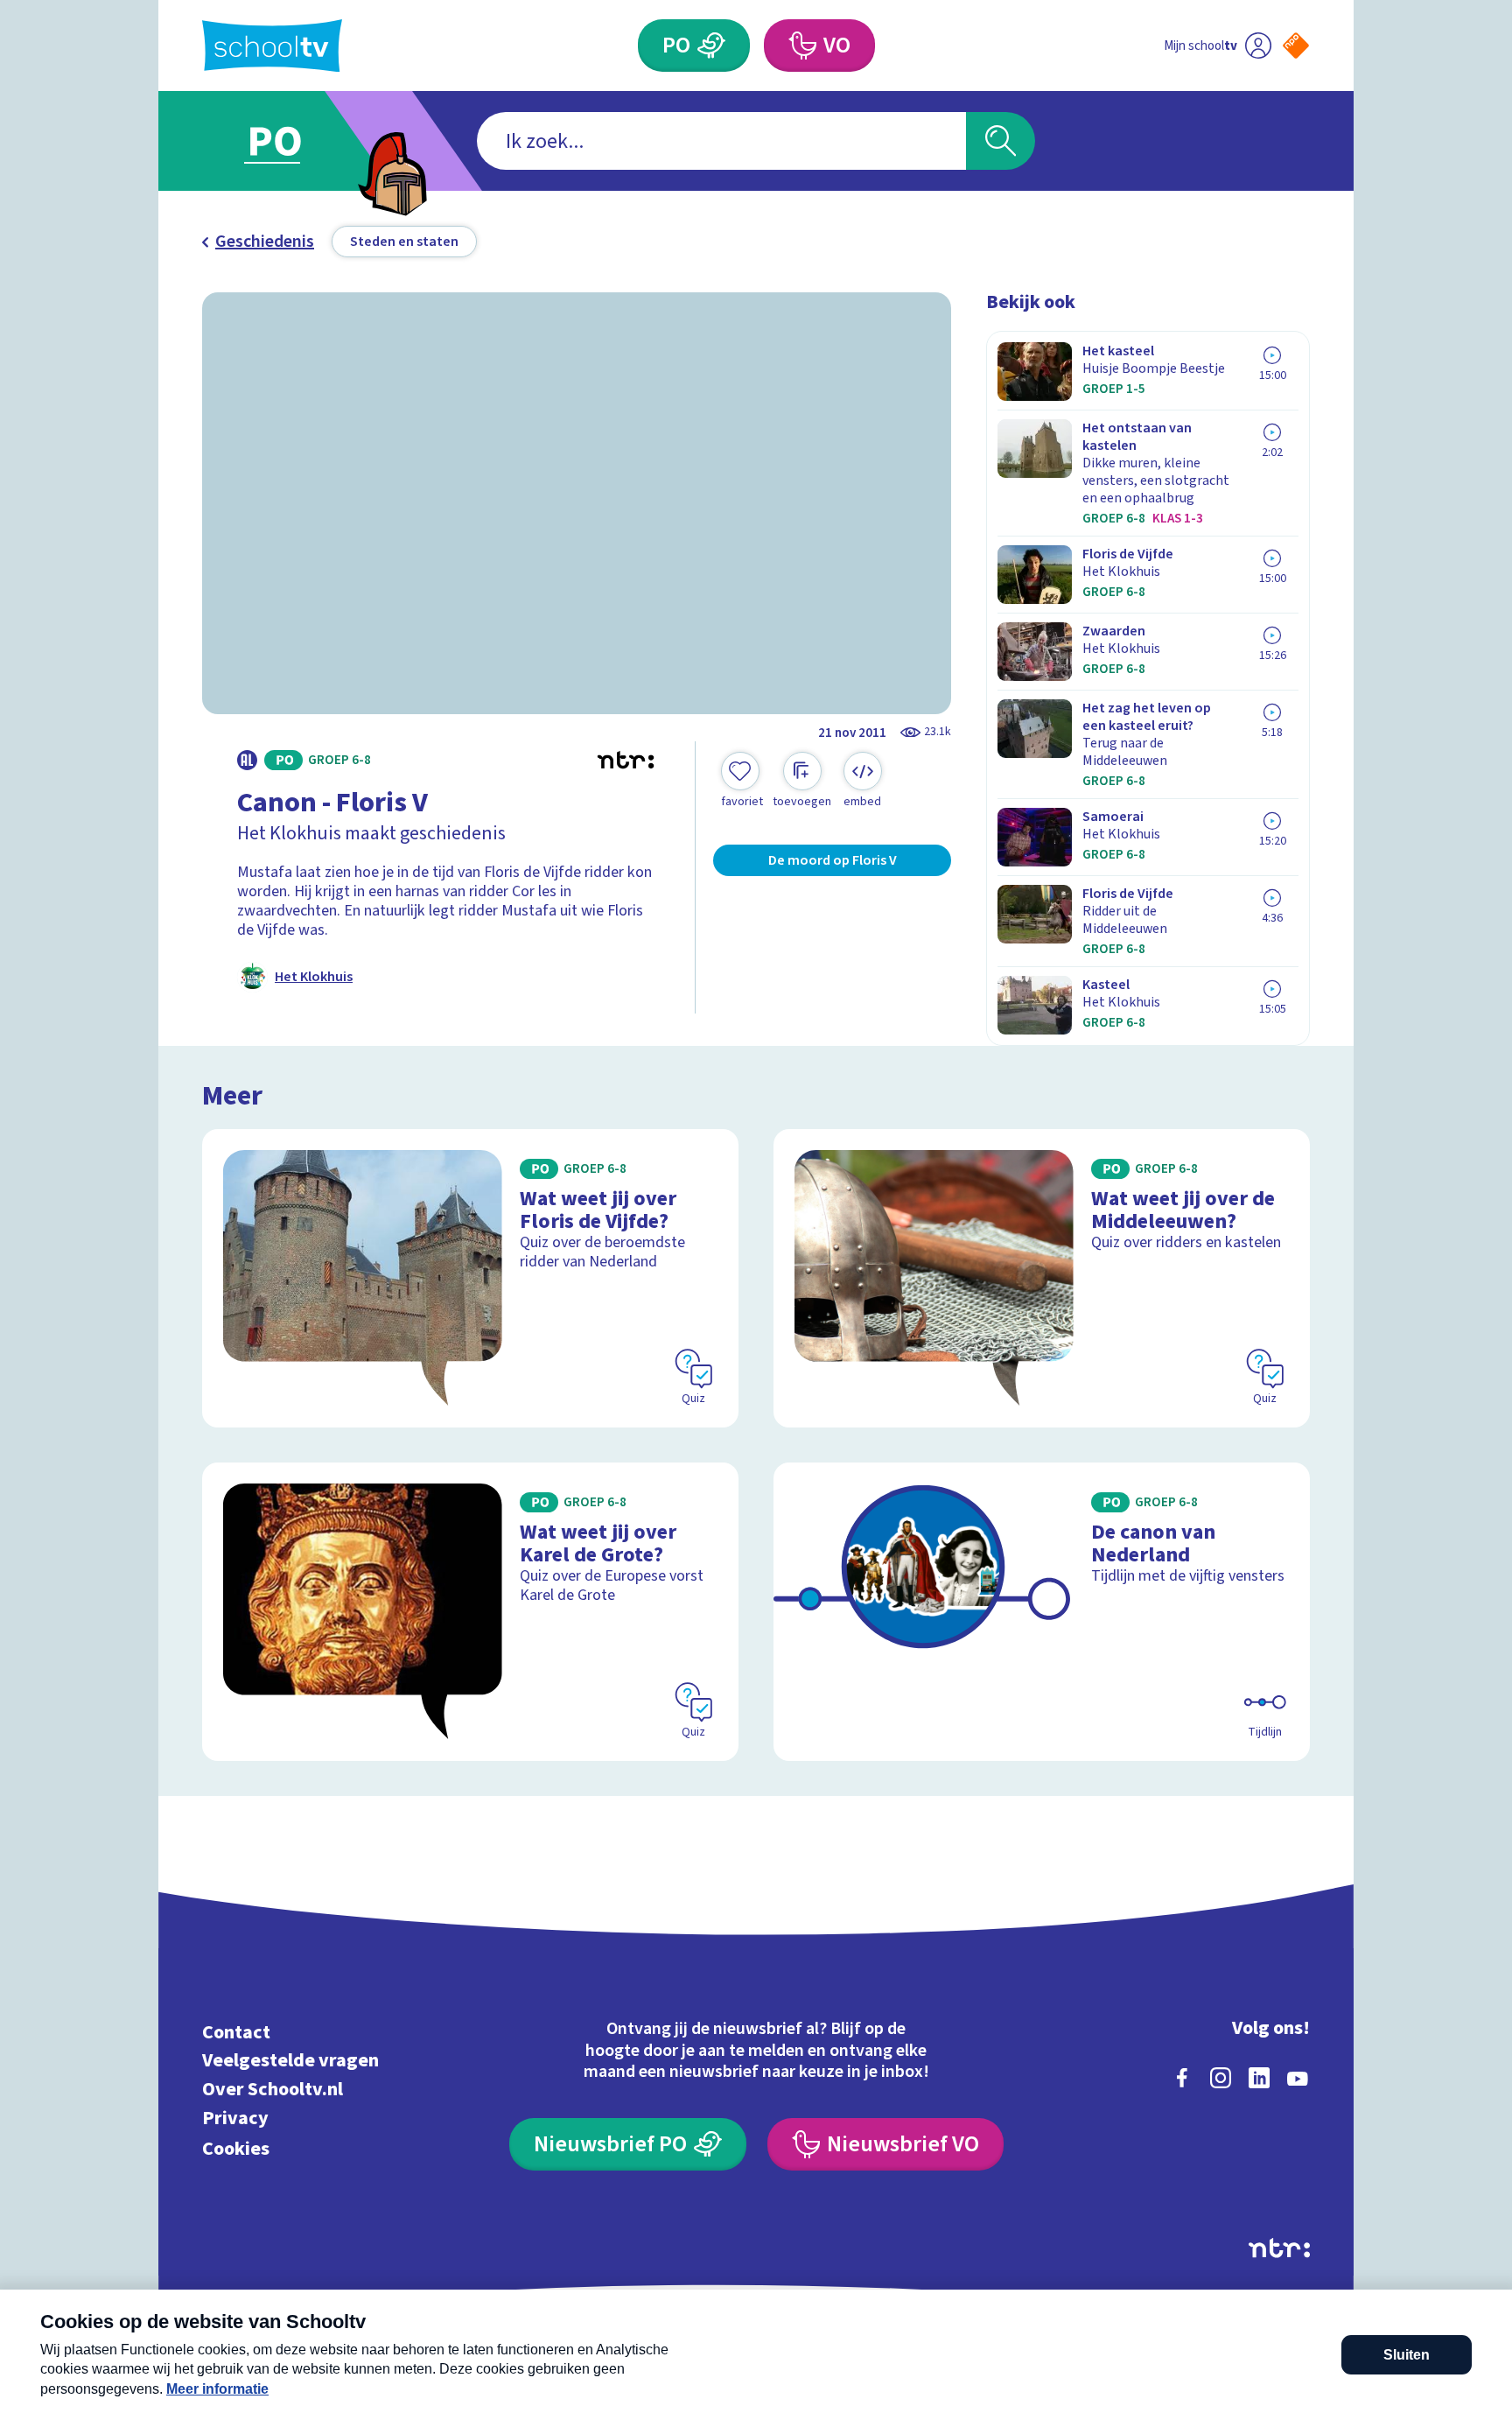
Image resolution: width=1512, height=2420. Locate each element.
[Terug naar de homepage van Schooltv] (272, 46)
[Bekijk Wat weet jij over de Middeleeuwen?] (1042, 1278)
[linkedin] (1259, 2078)
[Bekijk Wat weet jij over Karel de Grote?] (470, 1612)
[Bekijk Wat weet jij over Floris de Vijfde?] (470, 1278)
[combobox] (721, 141)
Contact (236, 2032)
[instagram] (1221, 2078)
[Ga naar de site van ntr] (1279, 2248)
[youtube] (1298, 2078)
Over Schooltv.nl (273, 2090)
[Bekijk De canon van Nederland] (1042, 1612)
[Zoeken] (1001, 141)
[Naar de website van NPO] (1296, 46)
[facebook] (1182, 2078)
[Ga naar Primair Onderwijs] (290, 141)
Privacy (235, 2118)
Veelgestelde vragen (290, 2061)
